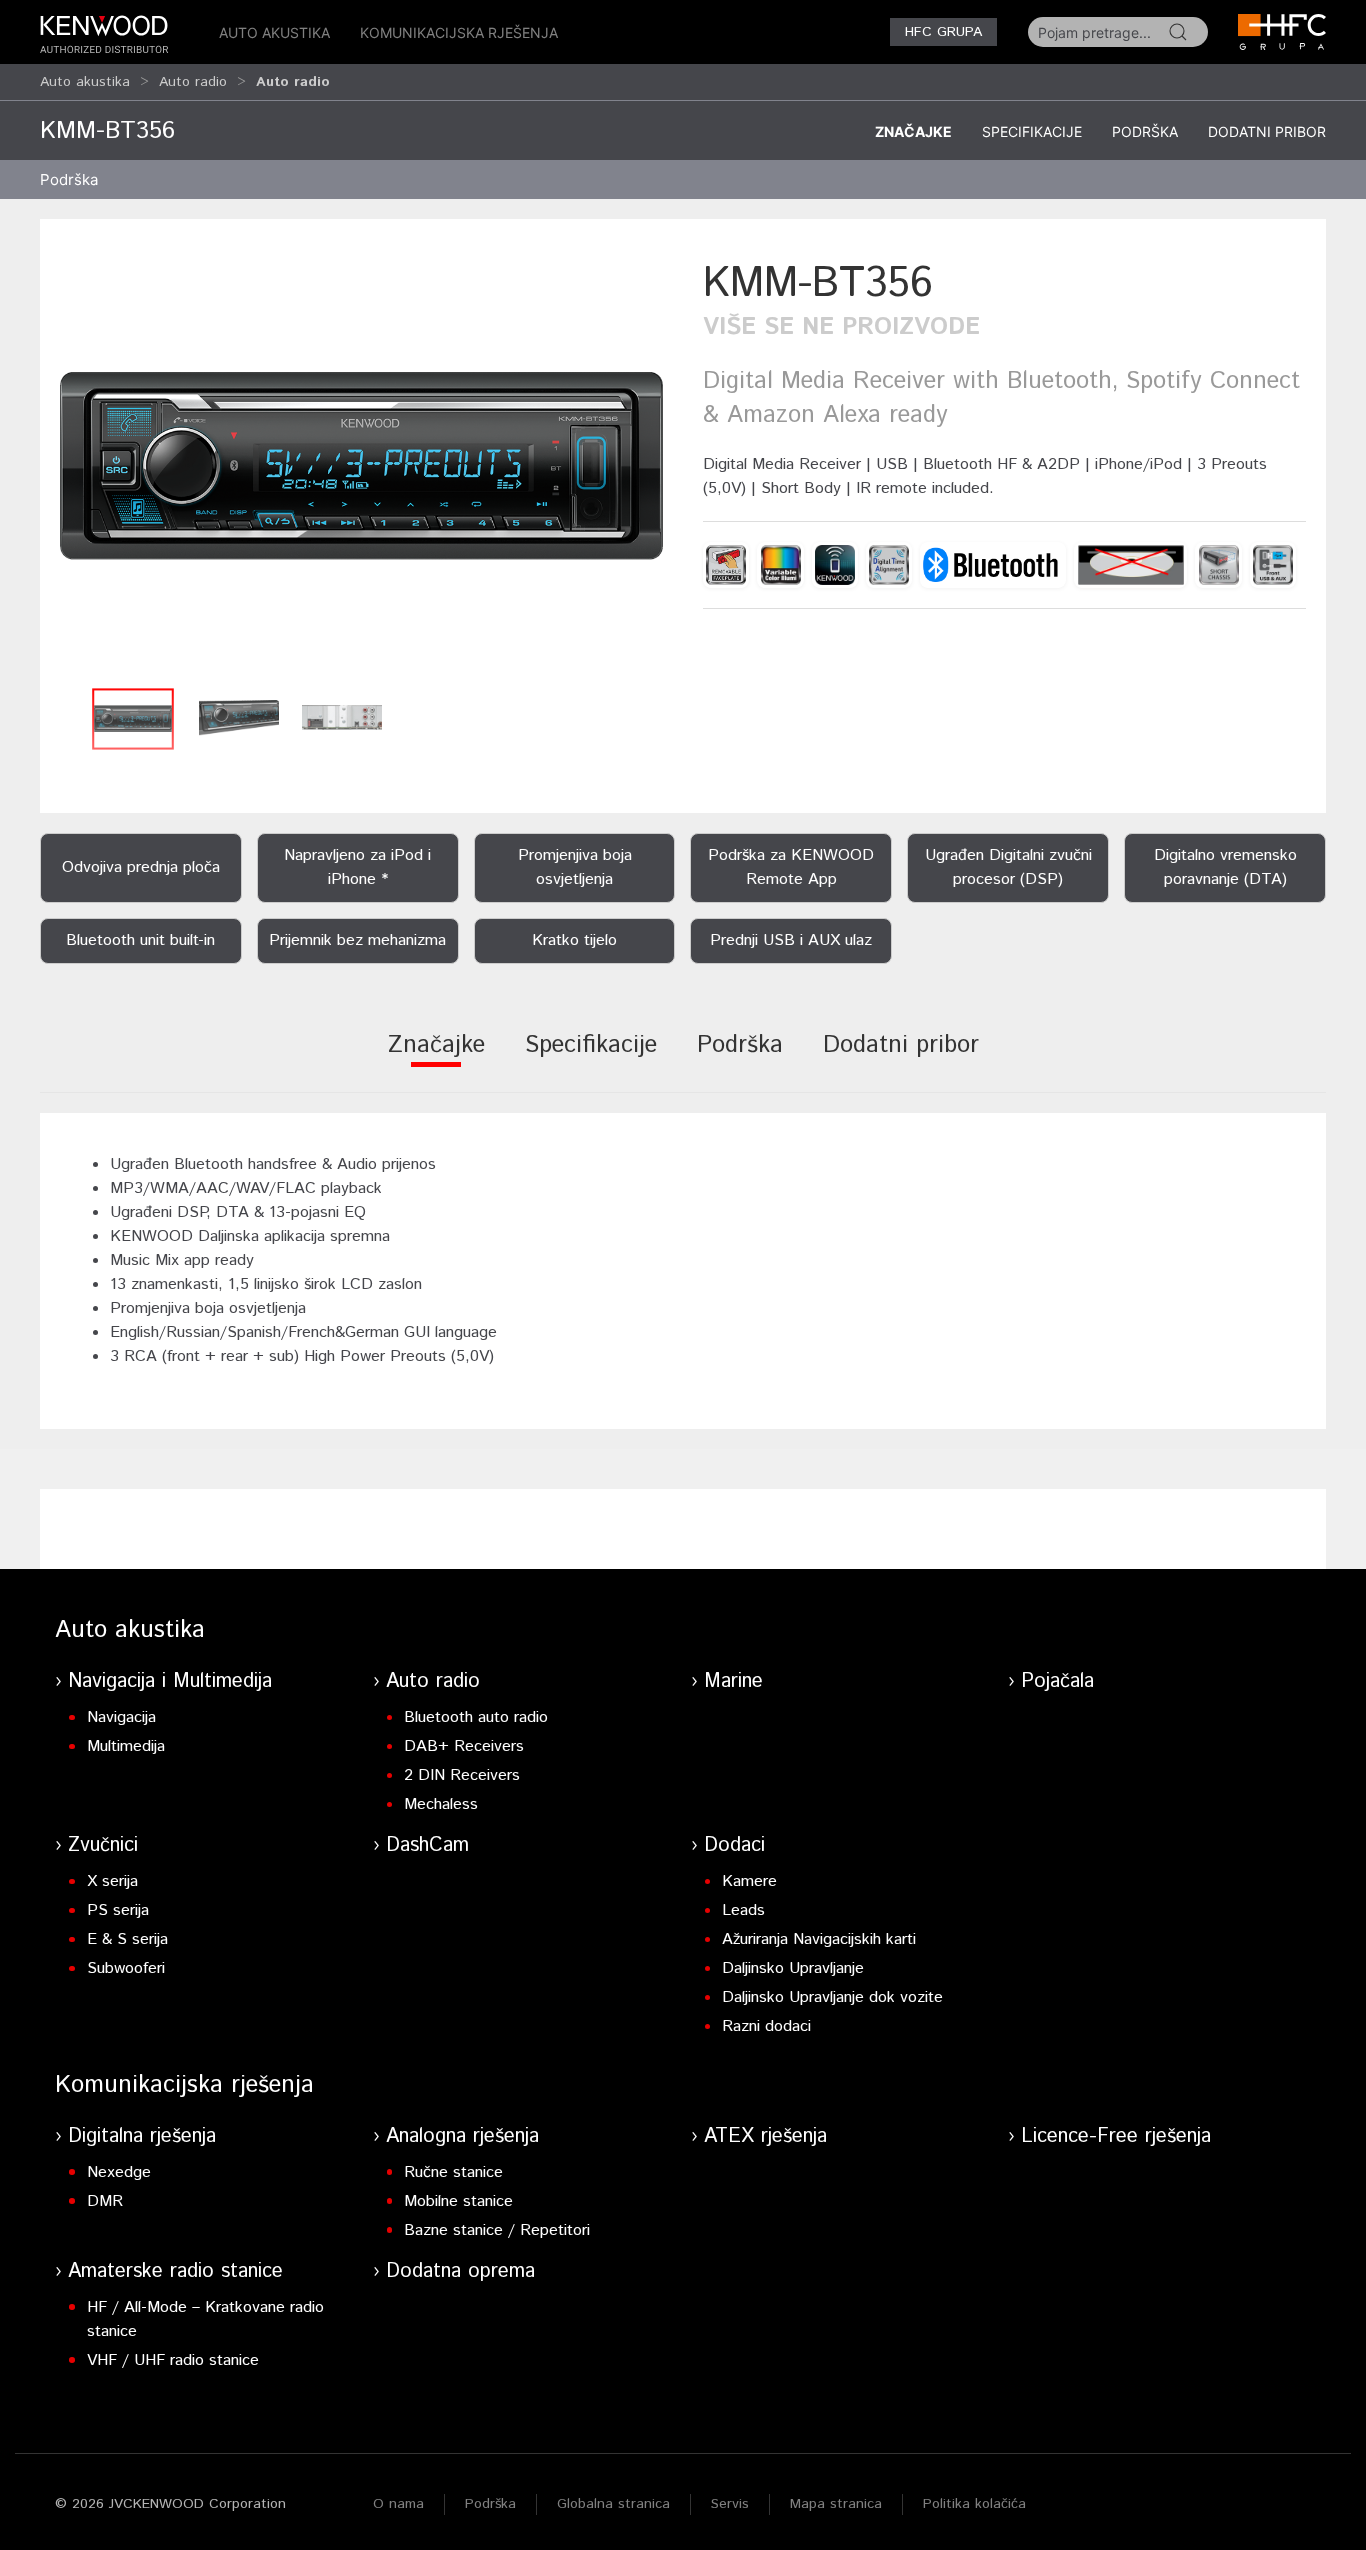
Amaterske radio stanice (175, 2271)
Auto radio (193, 82)
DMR (105, 2201)
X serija (112, 1881)
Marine (733, 1681)
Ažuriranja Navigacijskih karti (819, 1939)
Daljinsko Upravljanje (793, 1968)
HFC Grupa (943, 32)
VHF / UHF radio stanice (173, 2360)
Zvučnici (103, 1845)
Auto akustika (274, 32)
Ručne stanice (453, 2172)
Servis (730, 2504)
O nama (398, 2504)
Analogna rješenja (462, 2136)
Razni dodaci (766, 2026)
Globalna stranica (613, 2504)
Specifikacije (1032, 131)
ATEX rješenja (765, 2136)
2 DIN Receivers (462, 1775)
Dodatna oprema (460, 2271)
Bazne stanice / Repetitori (497, 2230)
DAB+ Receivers (464, 1746)
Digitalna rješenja (142, 2136)
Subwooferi (126, 1968)
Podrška (1145, 131)
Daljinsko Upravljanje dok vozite (832, 1997)
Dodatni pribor (1267, 131)
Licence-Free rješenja (1116, 2136)
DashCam (427, 1845)
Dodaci (734, 1845)
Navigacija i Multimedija (170, 1681)
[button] (361, 465)
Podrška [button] (69, 179)
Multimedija (126, 1746)
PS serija (118, 1910)
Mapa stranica (836, 2504)
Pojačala (1057, 1681)
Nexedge (119, 2172)
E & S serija (127, 1939)
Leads (743, 1910)
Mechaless (441, 1804)
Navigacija (121, 1717)
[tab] (436, 1058)
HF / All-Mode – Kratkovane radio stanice (205, 2319)
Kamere (749, 1881)
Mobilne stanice (458, 2201)
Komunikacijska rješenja (459, 32)
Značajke (913, 131)
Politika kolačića (974, 2504)
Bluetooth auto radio (476, 1717)
